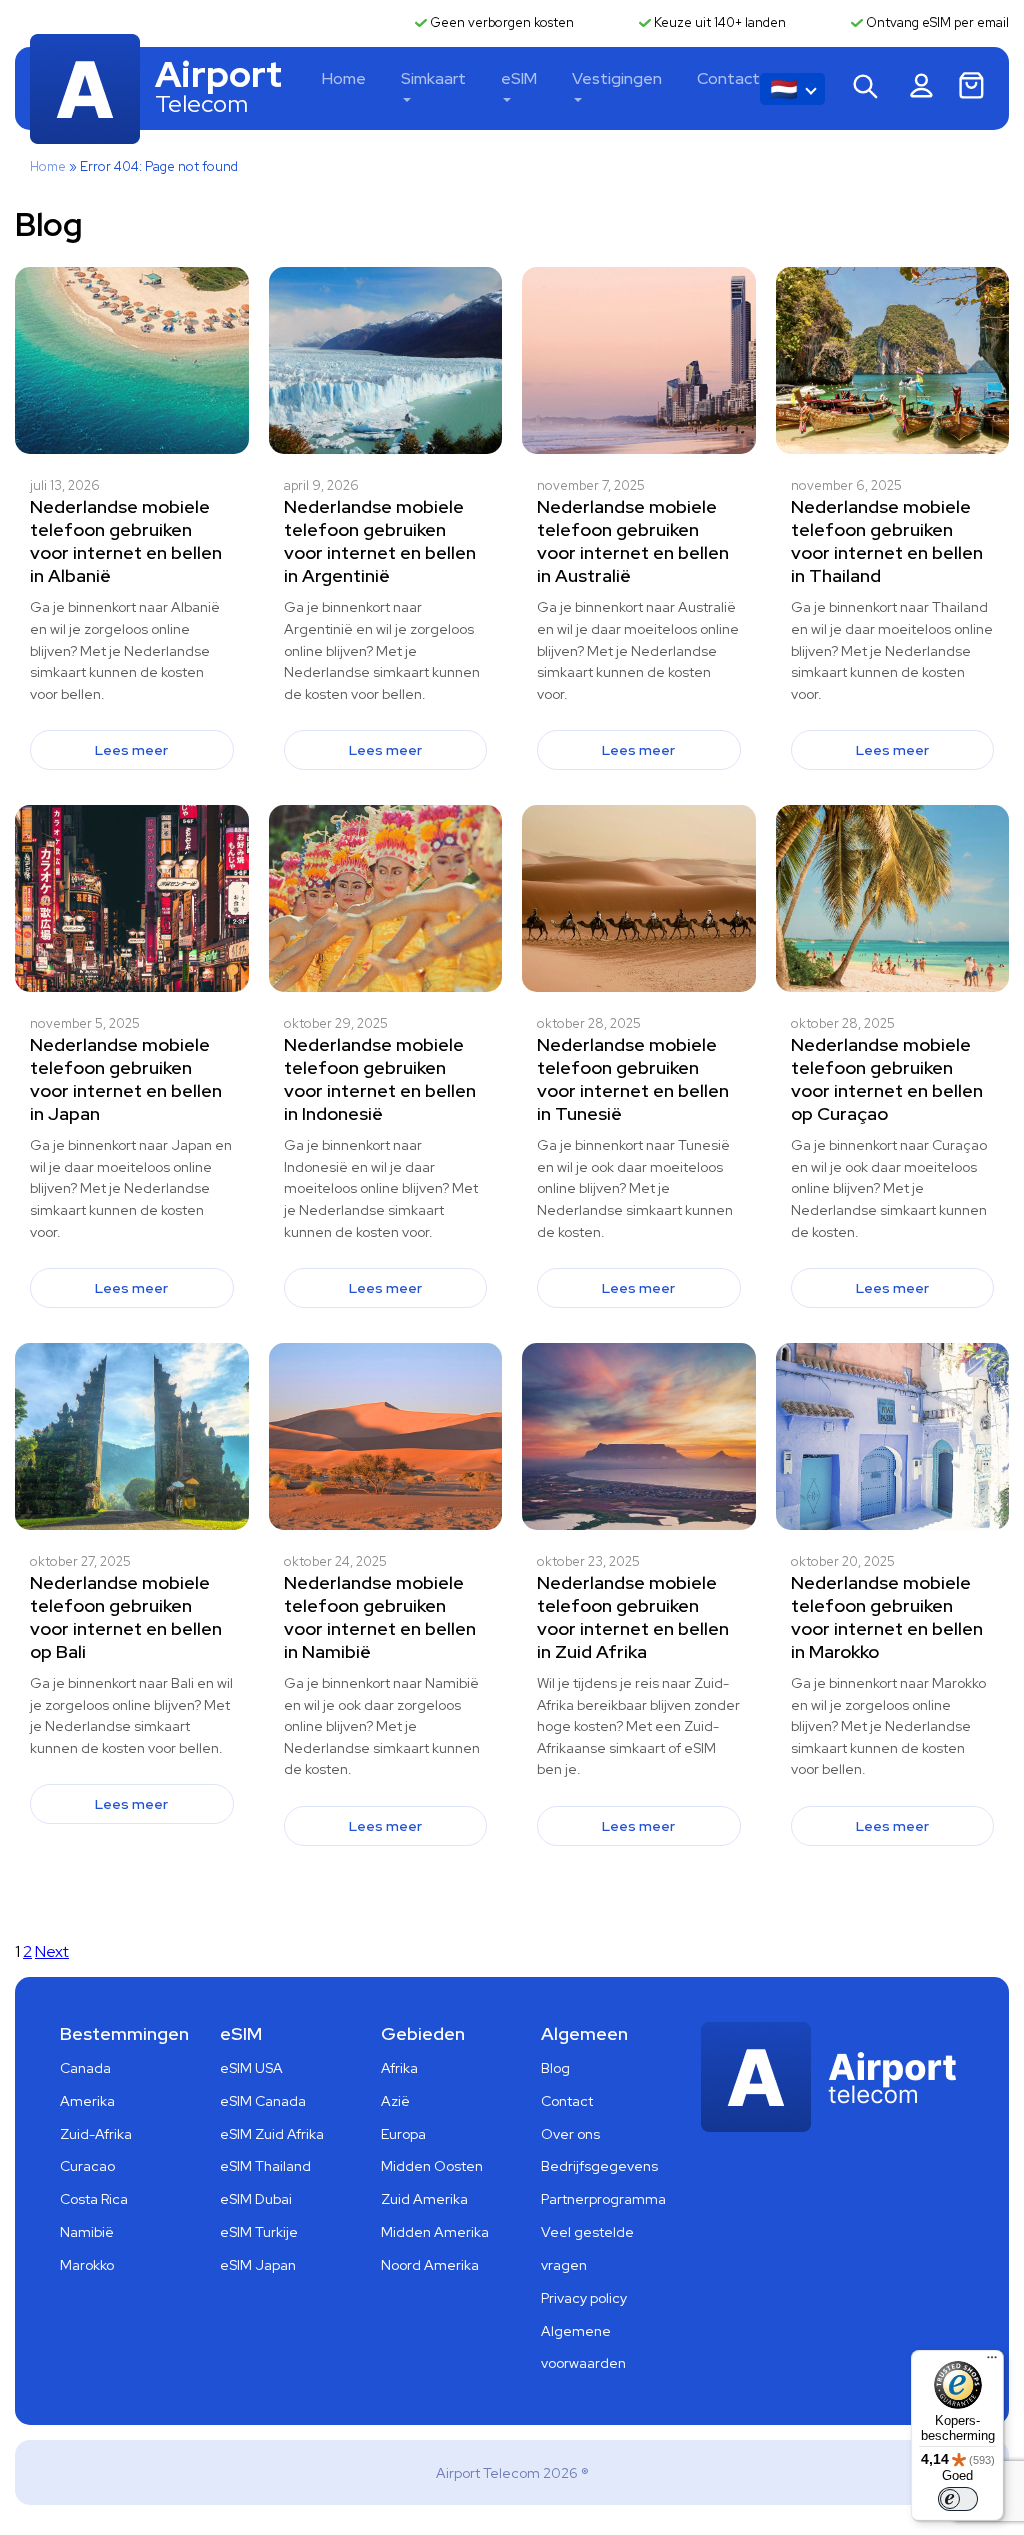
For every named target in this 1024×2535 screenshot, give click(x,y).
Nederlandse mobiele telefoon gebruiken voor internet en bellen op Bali (126, 1617)
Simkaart (433, 78)
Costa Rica (94, 2199)
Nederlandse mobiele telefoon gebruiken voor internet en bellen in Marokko (887, 1617)
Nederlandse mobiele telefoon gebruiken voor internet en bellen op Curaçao (887, 1079)
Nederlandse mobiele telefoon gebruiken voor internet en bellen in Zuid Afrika (633, 1617)
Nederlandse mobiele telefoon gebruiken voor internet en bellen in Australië (633, 541)
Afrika (399, 2068)
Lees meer (131, 750)
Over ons (570, 2134)
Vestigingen (617, 78)
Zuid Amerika (424, 2199)
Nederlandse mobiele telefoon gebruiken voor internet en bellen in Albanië (126, 541)
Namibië (87, 2232)
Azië (395, 2101)
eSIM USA (251, 2068)
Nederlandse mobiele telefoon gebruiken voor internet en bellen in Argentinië (380, 541)
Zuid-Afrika (96, 2134)
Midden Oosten (432, 2166)
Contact (728, 78)
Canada (85, 2068)
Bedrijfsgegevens (599, 2166)
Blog (555, 2068)
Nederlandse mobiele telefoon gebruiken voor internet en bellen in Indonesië (380, 1079)
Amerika (87, 2101)
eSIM (519, 78)
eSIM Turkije (259, 2232)
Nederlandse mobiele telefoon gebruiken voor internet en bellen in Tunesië (633, 1079)
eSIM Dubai (256, 2199)
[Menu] (992, 2362)
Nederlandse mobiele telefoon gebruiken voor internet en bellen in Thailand (887, 541)
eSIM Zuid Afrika (272, 2134)
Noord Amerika (430, 2265)
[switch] (958, 2499)
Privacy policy (584, 2298)
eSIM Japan (258, 2265)
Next (52, 1951)
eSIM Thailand (265, 2166)
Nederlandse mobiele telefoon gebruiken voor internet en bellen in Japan (126, 1079)
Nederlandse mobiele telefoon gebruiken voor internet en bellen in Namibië (380, 1617)
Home (344, 78)
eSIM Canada (263, 2101)
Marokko (87, 2265)
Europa (403, 2134)
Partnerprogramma (603, 2199)
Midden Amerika (435, 2232)
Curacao (87, 2166)
